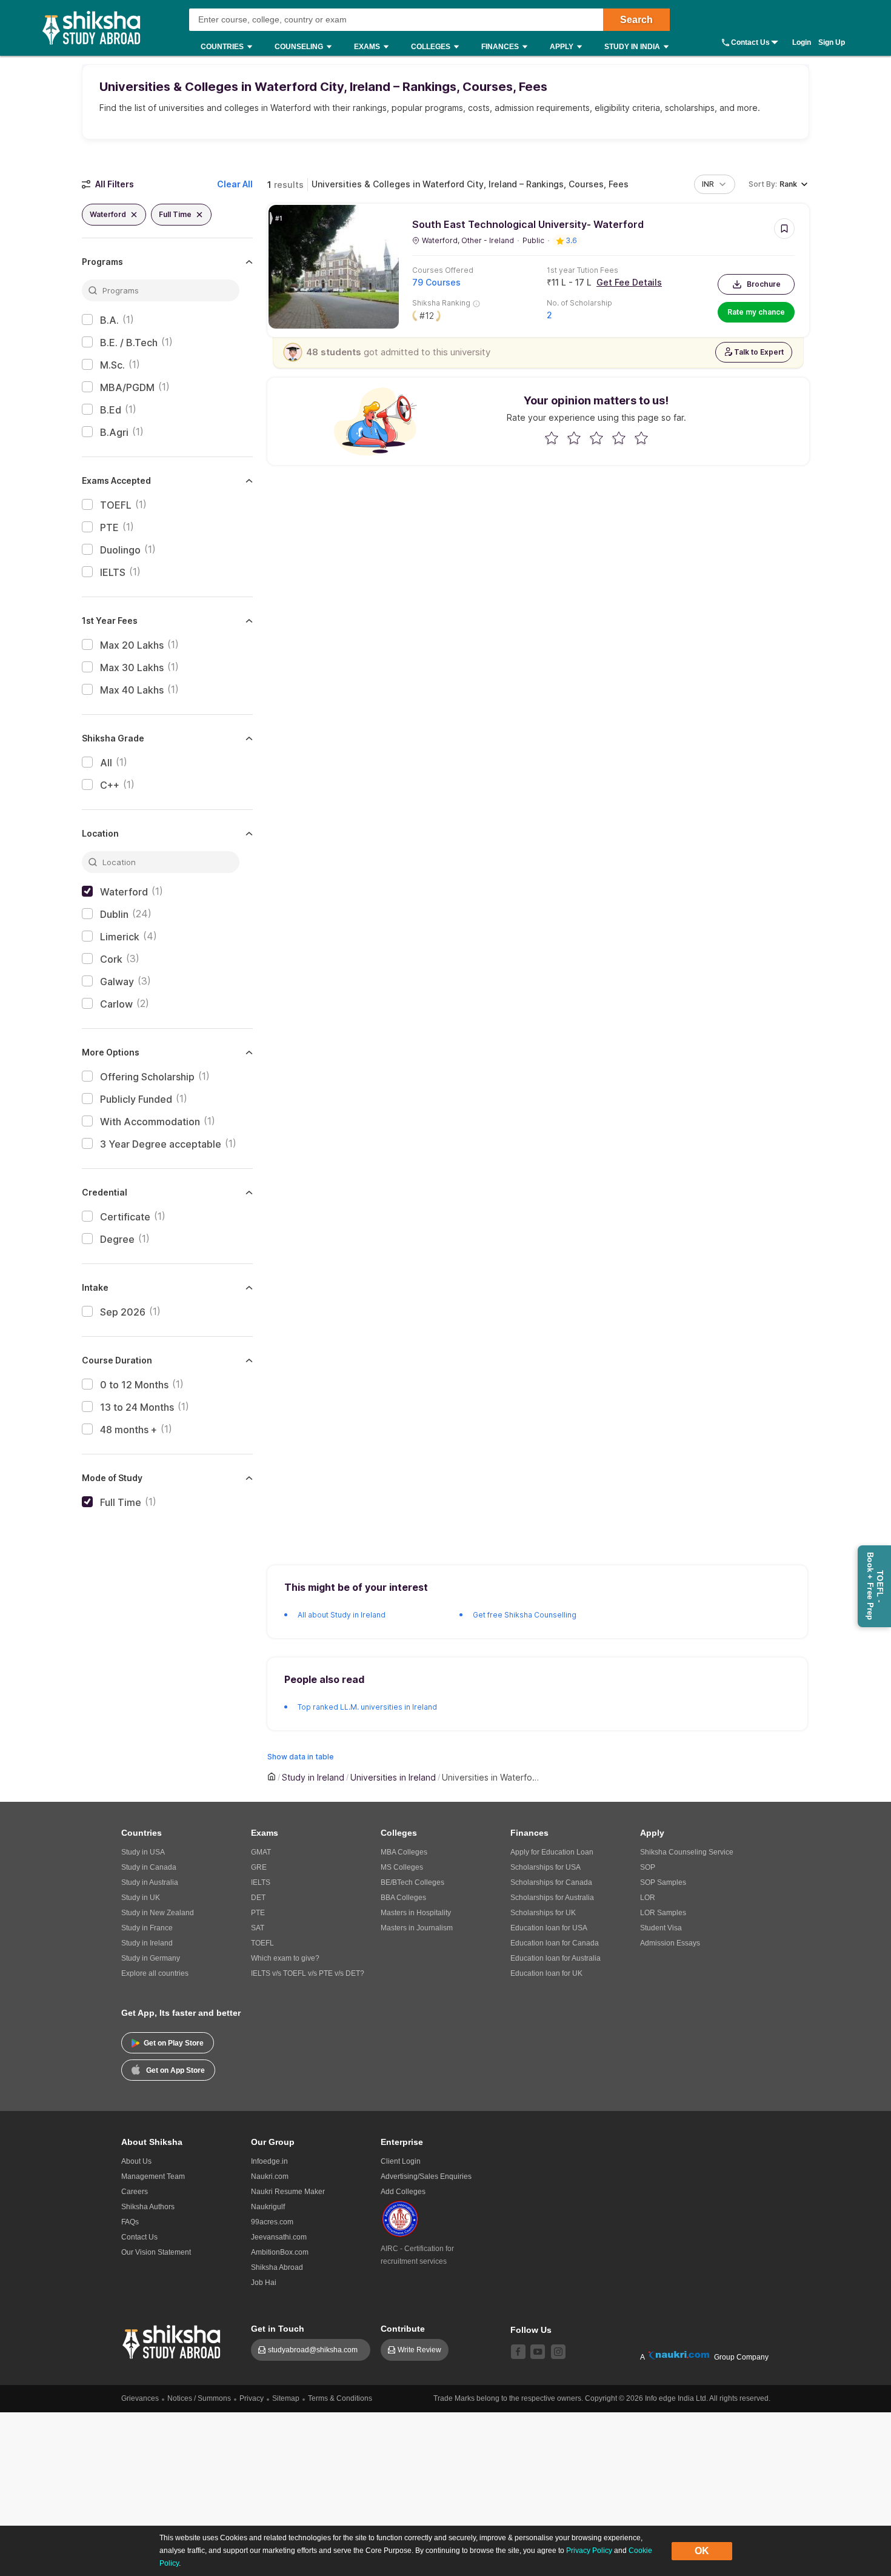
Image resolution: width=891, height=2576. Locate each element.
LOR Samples (663, 1913)
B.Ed (111, 410)
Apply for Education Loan (552, 1852)
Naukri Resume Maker (288, 2192)
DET (258, 1898)
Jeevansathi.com (279, 2237)
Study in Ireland (147, 1943)
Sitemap (286, 2398)
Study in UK (141, 1898)
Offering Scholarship (147, 1077)
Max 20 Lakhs (132, 645)
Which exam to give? (285, 1958)
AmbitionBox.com (280, 2252)
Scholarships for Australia (552, 1898)
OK (702, 2551)
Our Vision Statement (156, 2252)
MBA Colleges (404, 1852)
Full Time (121, 1502)
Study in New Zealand (158, 1913)
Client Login (401, 2161)
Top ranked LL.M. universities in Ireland (367, 1707)
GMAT (261, 1852)
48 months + (128, 1430)
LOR (648, 1898)
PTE (109, 527)
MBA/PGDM (127, 387)
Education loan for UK (546, 1973)
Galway (117, 982)
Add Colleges (403, 2192)
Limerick (120, 937)
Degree (117, 1239)
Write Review (419, 2350)
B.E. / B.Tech (129, 343)
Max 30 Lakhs (132, 667)
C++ (110, 785)
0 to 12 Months (134, 1385)
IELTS (113, 572)
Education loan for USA (549, 1928)
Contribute (403, 2329)
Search (636, 20)
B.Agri (114, 432)
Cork (111, 959)
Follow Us (531, 2330)
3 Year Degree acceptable (161, 1144)
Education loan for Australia (556, 1958)
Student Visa (661, 1928)
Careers (135, 2192)
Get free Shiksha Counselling (525, 1615)
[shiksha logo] (173, 2340)
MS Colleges (402, 1867)
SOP (648, 1867)
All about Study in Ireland (342, 1615)
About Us (136, 2161)
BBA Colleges (403, 1898)
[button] (715, 184)
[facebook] (518, 2352)
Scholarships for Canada (551, 1882)
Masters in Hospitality (416, 1913)
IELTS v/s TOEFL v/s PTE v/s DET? (308, 1973)
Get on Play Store (174, 2043)
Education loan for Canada (555, 1943)
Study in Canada (149, 1867)
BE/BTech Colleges (412, 1882)
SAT (258, 1928)
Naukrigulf (268, 2207)
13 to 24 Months (137, 1407)
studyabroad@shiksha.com (315, 2350)
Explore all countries (155, 1973)
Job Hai (264, 2283)
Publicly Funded (136, 1099)
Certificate (125, 1217)
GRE (259, 1867)
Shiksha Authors (148, 2207)
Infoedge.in (269, 2161)
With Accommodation (150, 1122)
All (106, 763)
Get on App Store (175, 2070)
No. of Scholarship (579, 303)
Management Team (153, 2176)
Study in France (147, 1928)
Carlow (116, 1004)
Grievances (140, 2398)
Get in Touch (278, 2329)
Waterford (124, 892)
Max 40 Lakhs (132, 690)
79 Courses (436, 282)
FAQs (130, 2222)
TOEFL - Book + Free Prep (875, 1586)
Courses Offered (443, 270)
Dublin (114, 914)
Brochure (764, 284)
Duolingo (120, 550)
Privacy (252, 2398)
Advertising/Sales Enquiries (426, 2176)
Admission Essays (670, 1943)
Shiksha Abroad (277, 2267)
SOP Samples (663, 1882)
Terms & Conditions (340, 2398)
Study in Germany (151, 1958)
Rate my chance (756, 312)
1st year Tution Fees (582, 270)
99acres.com (272, 2222)
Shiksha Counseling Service (687, 1852)
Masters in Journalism (417, 1928)
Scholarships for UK (543, 1913)
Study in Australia (150, 1882)
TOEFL (116, 505)
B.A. (109, 320)
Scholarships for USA (546, 1867)
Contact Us (750, 42)
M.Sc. (112, 365)
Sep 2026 (123, 1312)
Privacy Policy (589, 2551)
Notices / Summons (199, 2398)
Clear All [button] (235, 184)
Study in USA (143, 1852)
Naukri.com (270, 2176)
